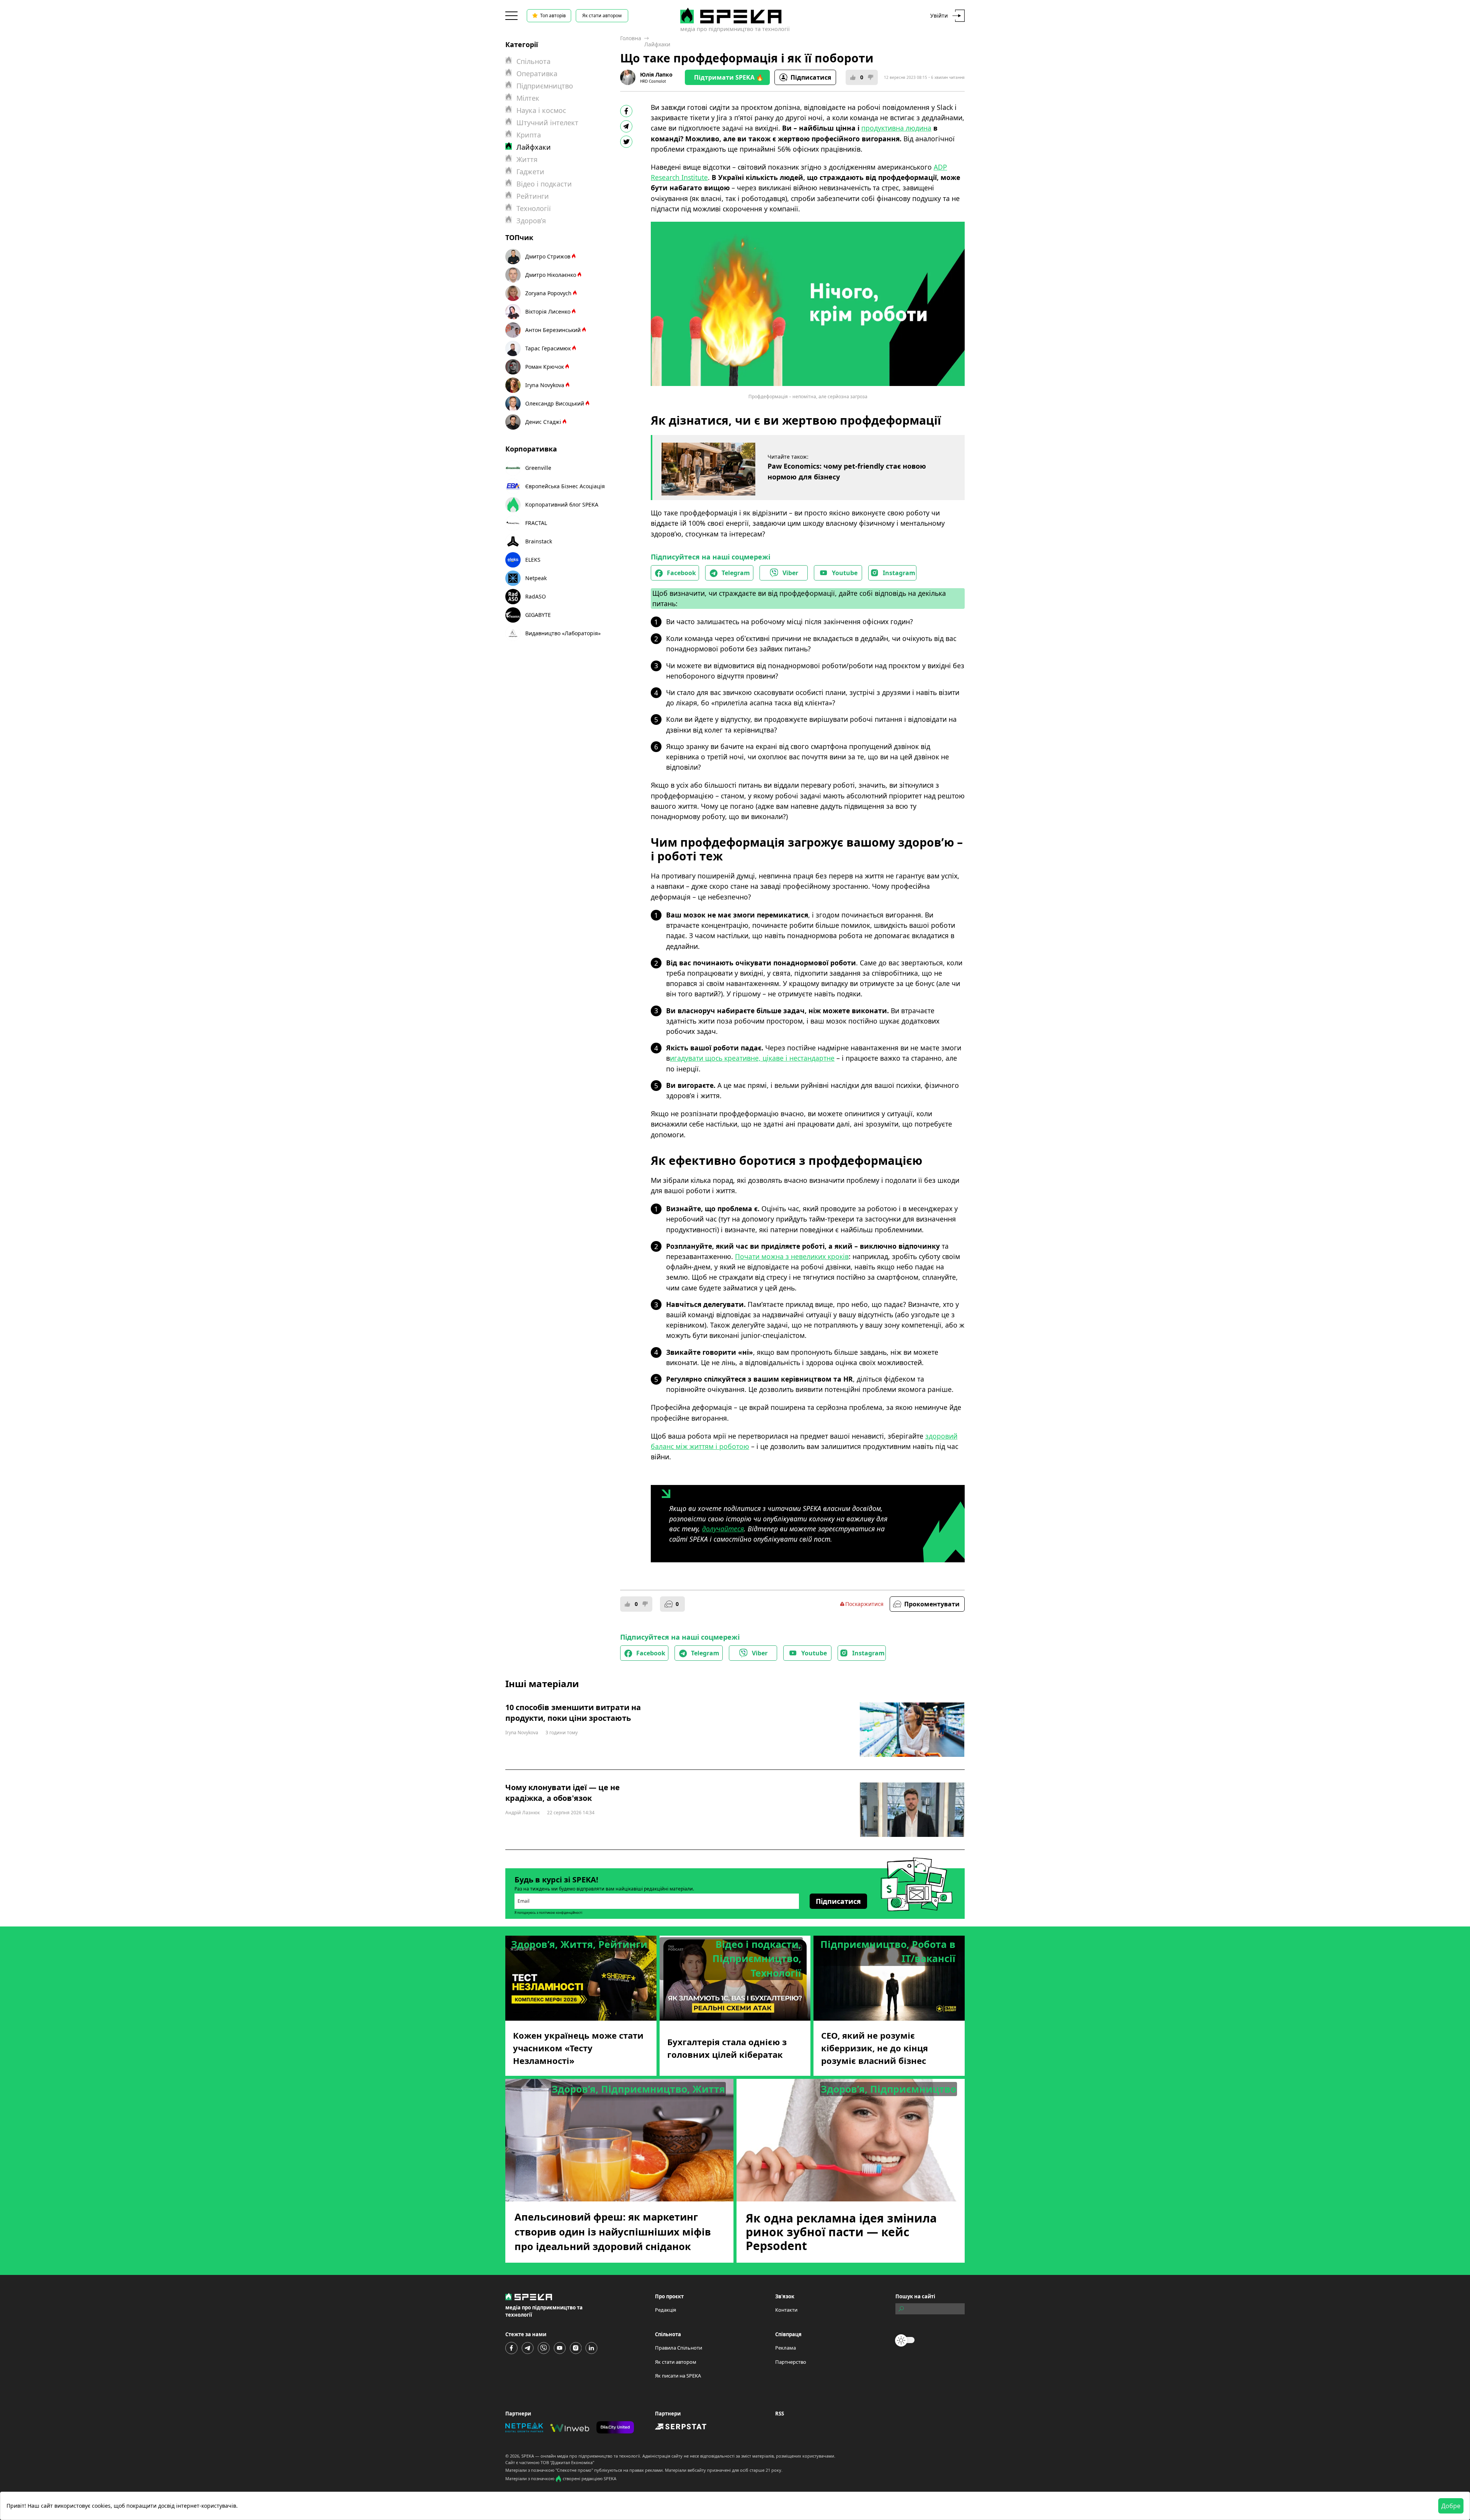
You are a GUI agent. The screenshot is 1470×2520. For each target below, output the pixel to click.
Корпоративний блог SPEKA (562, 504)
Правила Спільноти (679, 2348)
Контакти (786, 2310)
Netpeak (536, 578)
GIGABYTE (538, 615)
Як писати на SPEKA (678, 2376)
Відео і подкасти (544, 184)
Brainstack (539, 541)
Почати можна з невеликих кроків (792, 1256)
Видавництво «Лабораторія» (563, 633)
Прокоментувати (932, 1604)
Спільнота (533, 61)
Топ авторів (553, 16)
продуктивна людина (896, 128)
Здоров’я (531, 221)
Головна (631, 38)
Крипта (529, 135)
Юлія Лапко (656, 74)
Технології (534, 208)
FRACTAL (536, 523)
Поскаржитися (864, 1604)
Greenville (538, 468)
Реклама (786, 2348)
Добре (1451, 2506)
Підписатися (811, 77)
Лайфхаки (657, 44)
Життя (527, 159)
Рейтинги (533, 196)
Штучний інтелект (547, 123)
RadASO (536, 596)
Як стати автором (602, 16)
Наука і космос (541, 110)
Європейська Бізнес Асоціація (565, 486)
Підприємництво (545, 86)
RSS (780, 2414)
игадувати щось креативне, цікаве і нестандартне (752, 1058)
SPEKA (528, 2456)
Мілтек (528, 98)
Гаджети (530, 172)
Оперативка (537, 74)
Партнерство (791, 2362)
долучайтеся (723, 1529)
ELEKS (533, 560)
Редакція (666, 2310)
